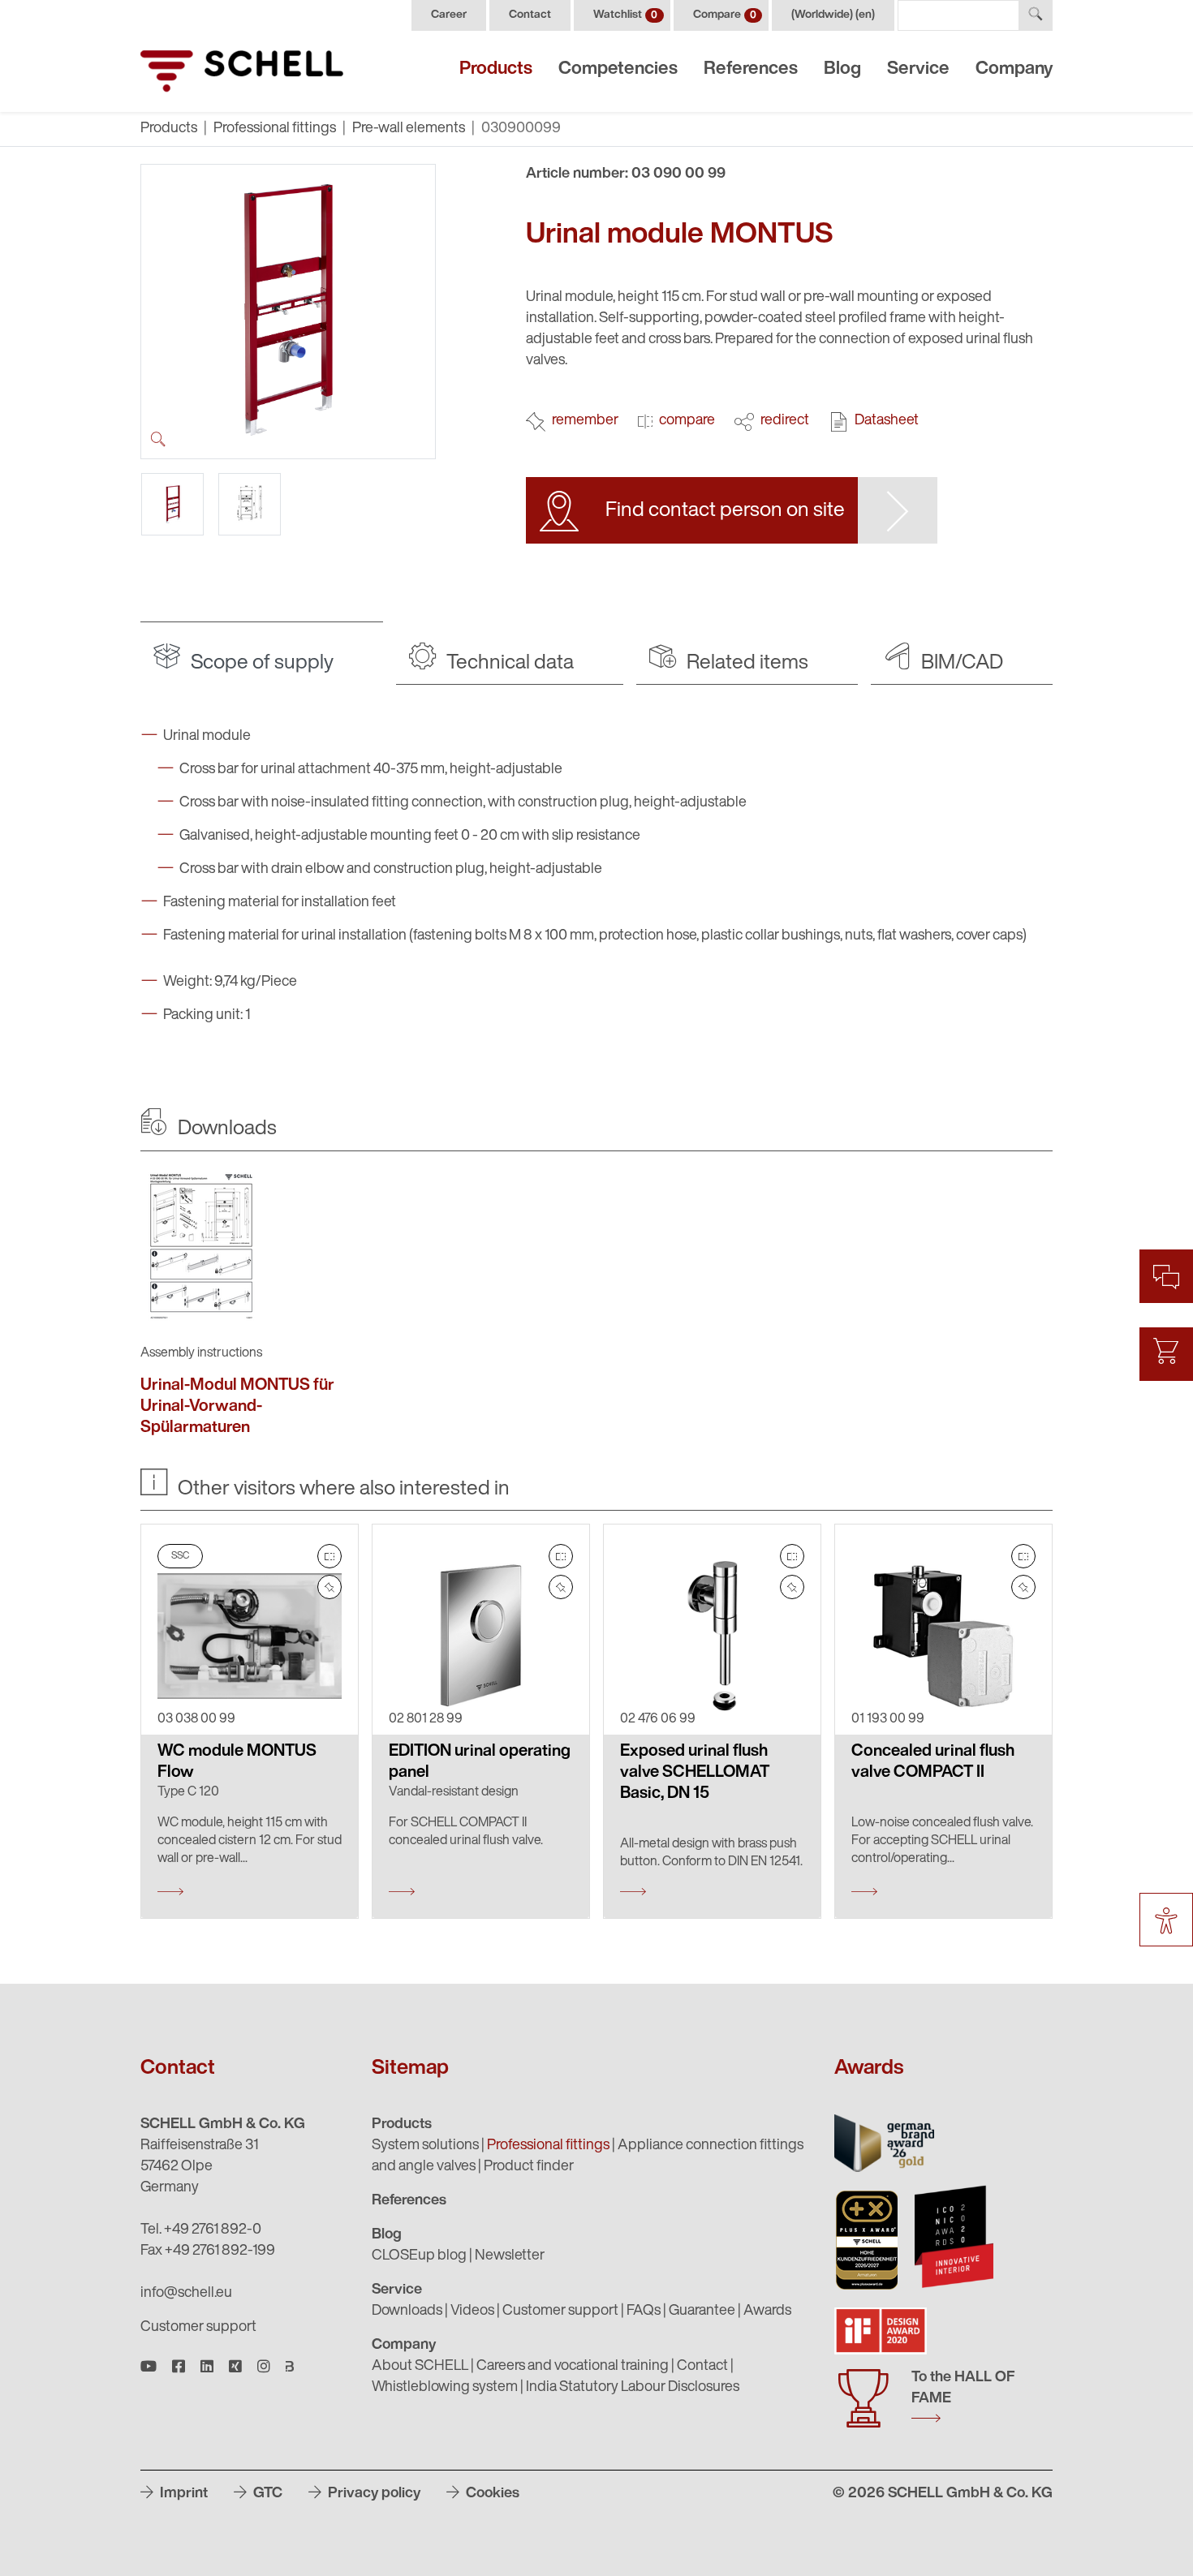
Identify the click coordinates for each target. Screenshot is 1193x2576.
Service (918, 69)
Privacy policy (373, 2494)
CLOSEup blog (419, 2256)
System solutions (425, 2146)
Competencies (618, 69)
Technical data (508, 663)
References (751, 69)
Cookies (491, 2494)
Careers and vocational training (573, 2367)
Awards (767, 2312)
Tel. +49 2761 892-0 (201, 2230)
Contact (530, 15)
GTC (266, 2494)
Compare (725, 15)
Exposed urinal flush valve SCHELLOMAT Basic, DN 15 (695, 1773)
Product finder (529, 2167)
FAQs (644, 2312)
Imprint (182, 2494)
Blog (842, 69)
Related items (745, 663)
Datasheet (887, 421)
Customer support (198, 2328)
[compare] (329, 1556)
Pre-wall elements (409, 129)
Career (449, 15)
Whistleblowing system (445, 2388)
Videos (472, 2312)
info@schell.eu (186, 2294)
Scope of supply (260, 663)
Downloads (407, 2312)
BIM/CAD (960, 663)
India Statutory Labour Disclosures (633, 2388)
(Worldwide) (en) (833, 15)
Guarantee (702, 2312)
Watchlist (625, 15)
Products (496, 69)
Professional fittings (275, 129)
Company (1014, 69)
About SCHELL (420, 2367)
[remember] (329, 1587)
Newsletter (510, 2256)
